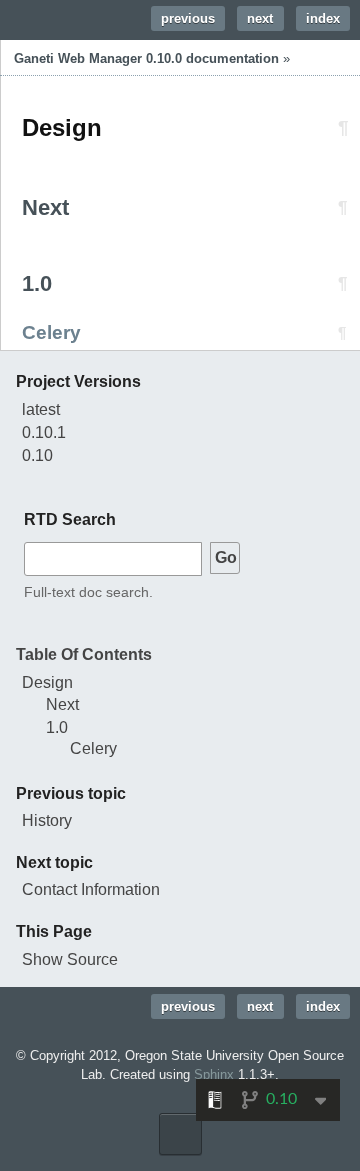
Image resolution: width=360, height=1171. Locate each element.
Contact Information (91, 889)
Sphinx (214, 1074)
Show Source (70, 959)
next (260, 18)
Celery (93, 748)
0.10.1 (44, 432)
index (323, 18)
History (47, 820)
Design (47, 682)
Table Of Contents (84, 654)
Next (62, 704)
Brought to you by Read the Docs (180, 1134)
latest (41, 409)
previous (188, 18)
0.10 (37, 455)
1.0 (57, 727)
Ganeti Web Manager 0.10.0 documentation (146, 58)
